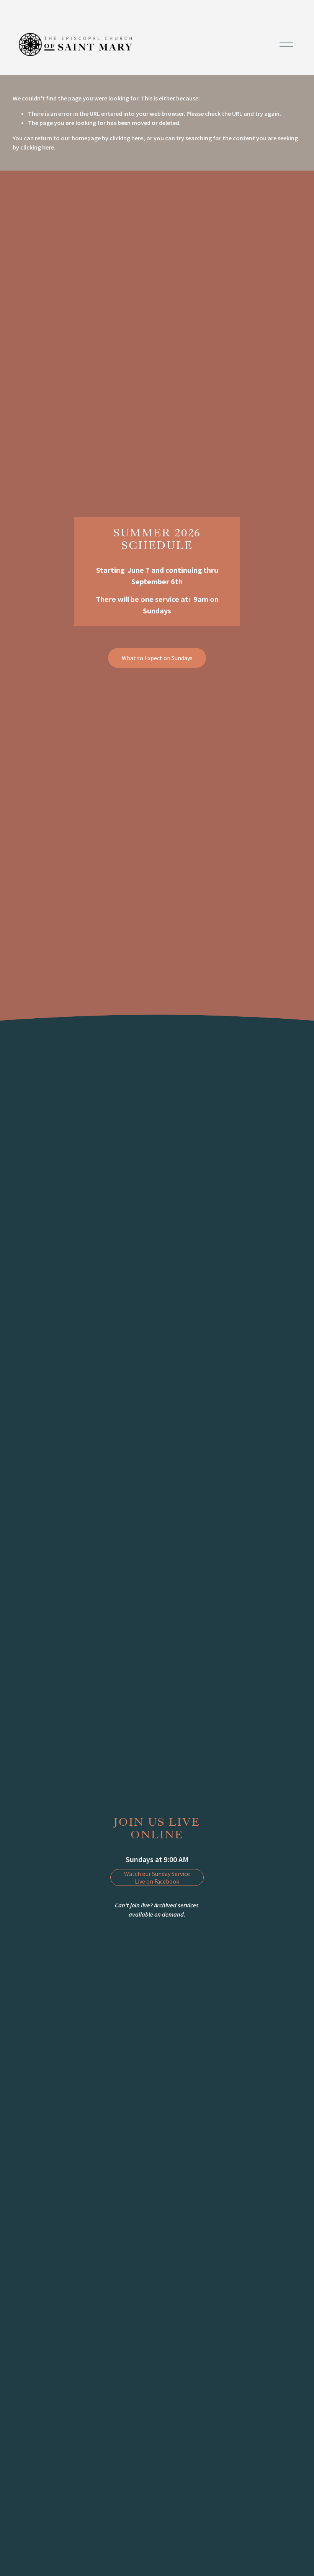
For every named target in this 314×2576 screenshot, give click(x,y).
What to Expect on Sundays (157, 658)
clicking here (126, 138)
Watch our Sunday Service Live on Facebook (157, 1877)
